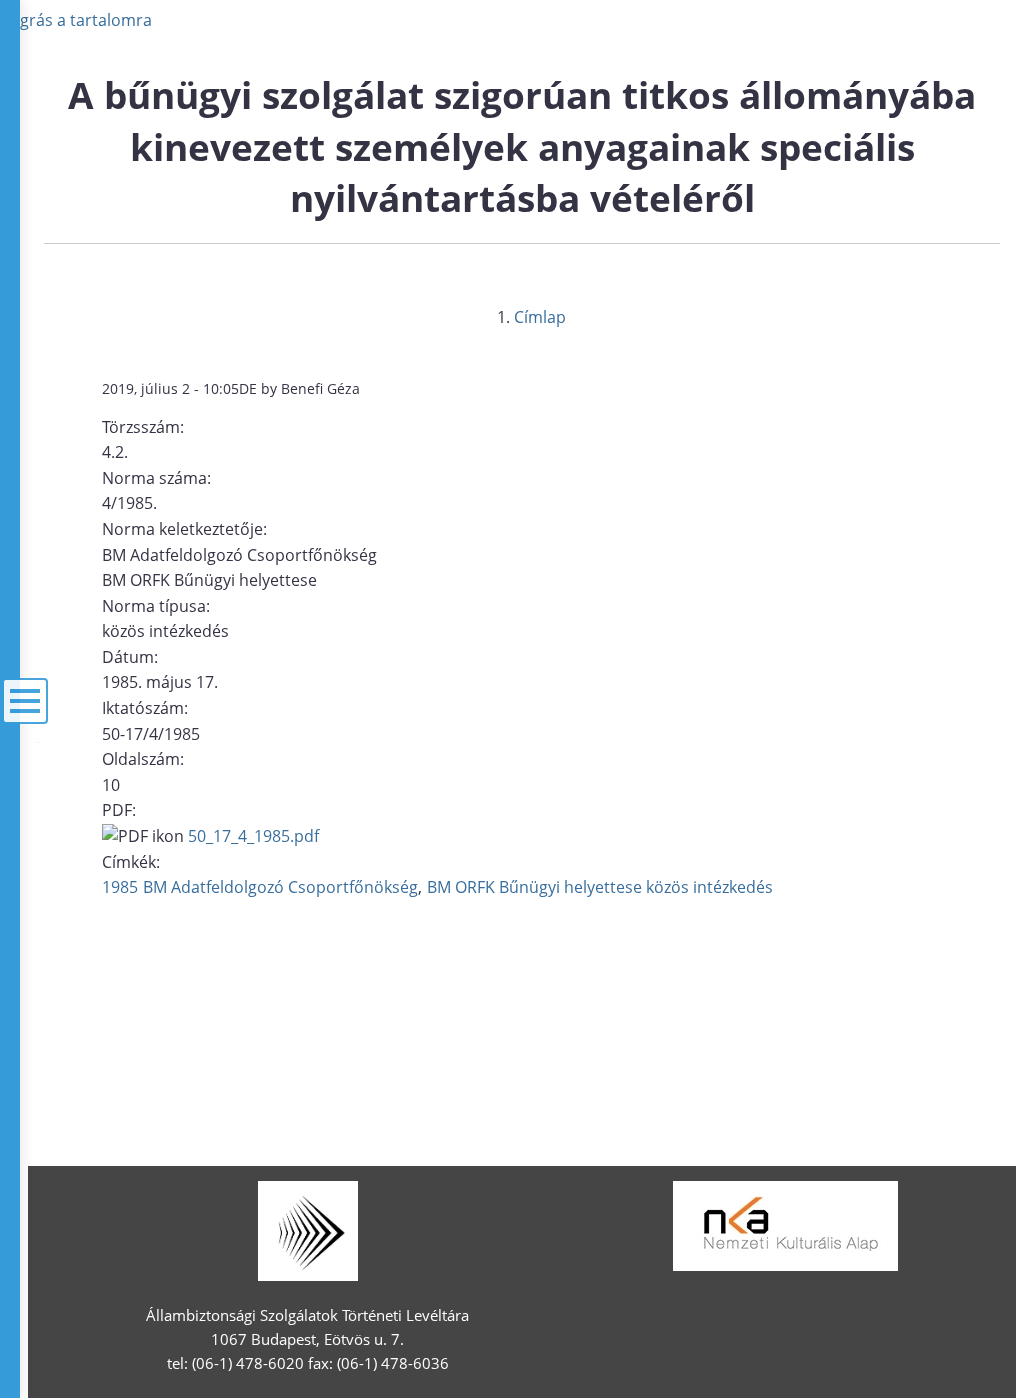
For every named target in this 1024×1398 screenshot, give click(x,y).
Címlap (540, 317)
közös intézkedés (709, 887)
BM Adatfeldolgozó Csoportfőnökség (280, 887)
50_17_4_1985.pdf (253, 836)
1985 (120, 887)
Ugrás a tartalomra (80, 20)
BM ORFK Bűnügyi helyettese (534, 887)
